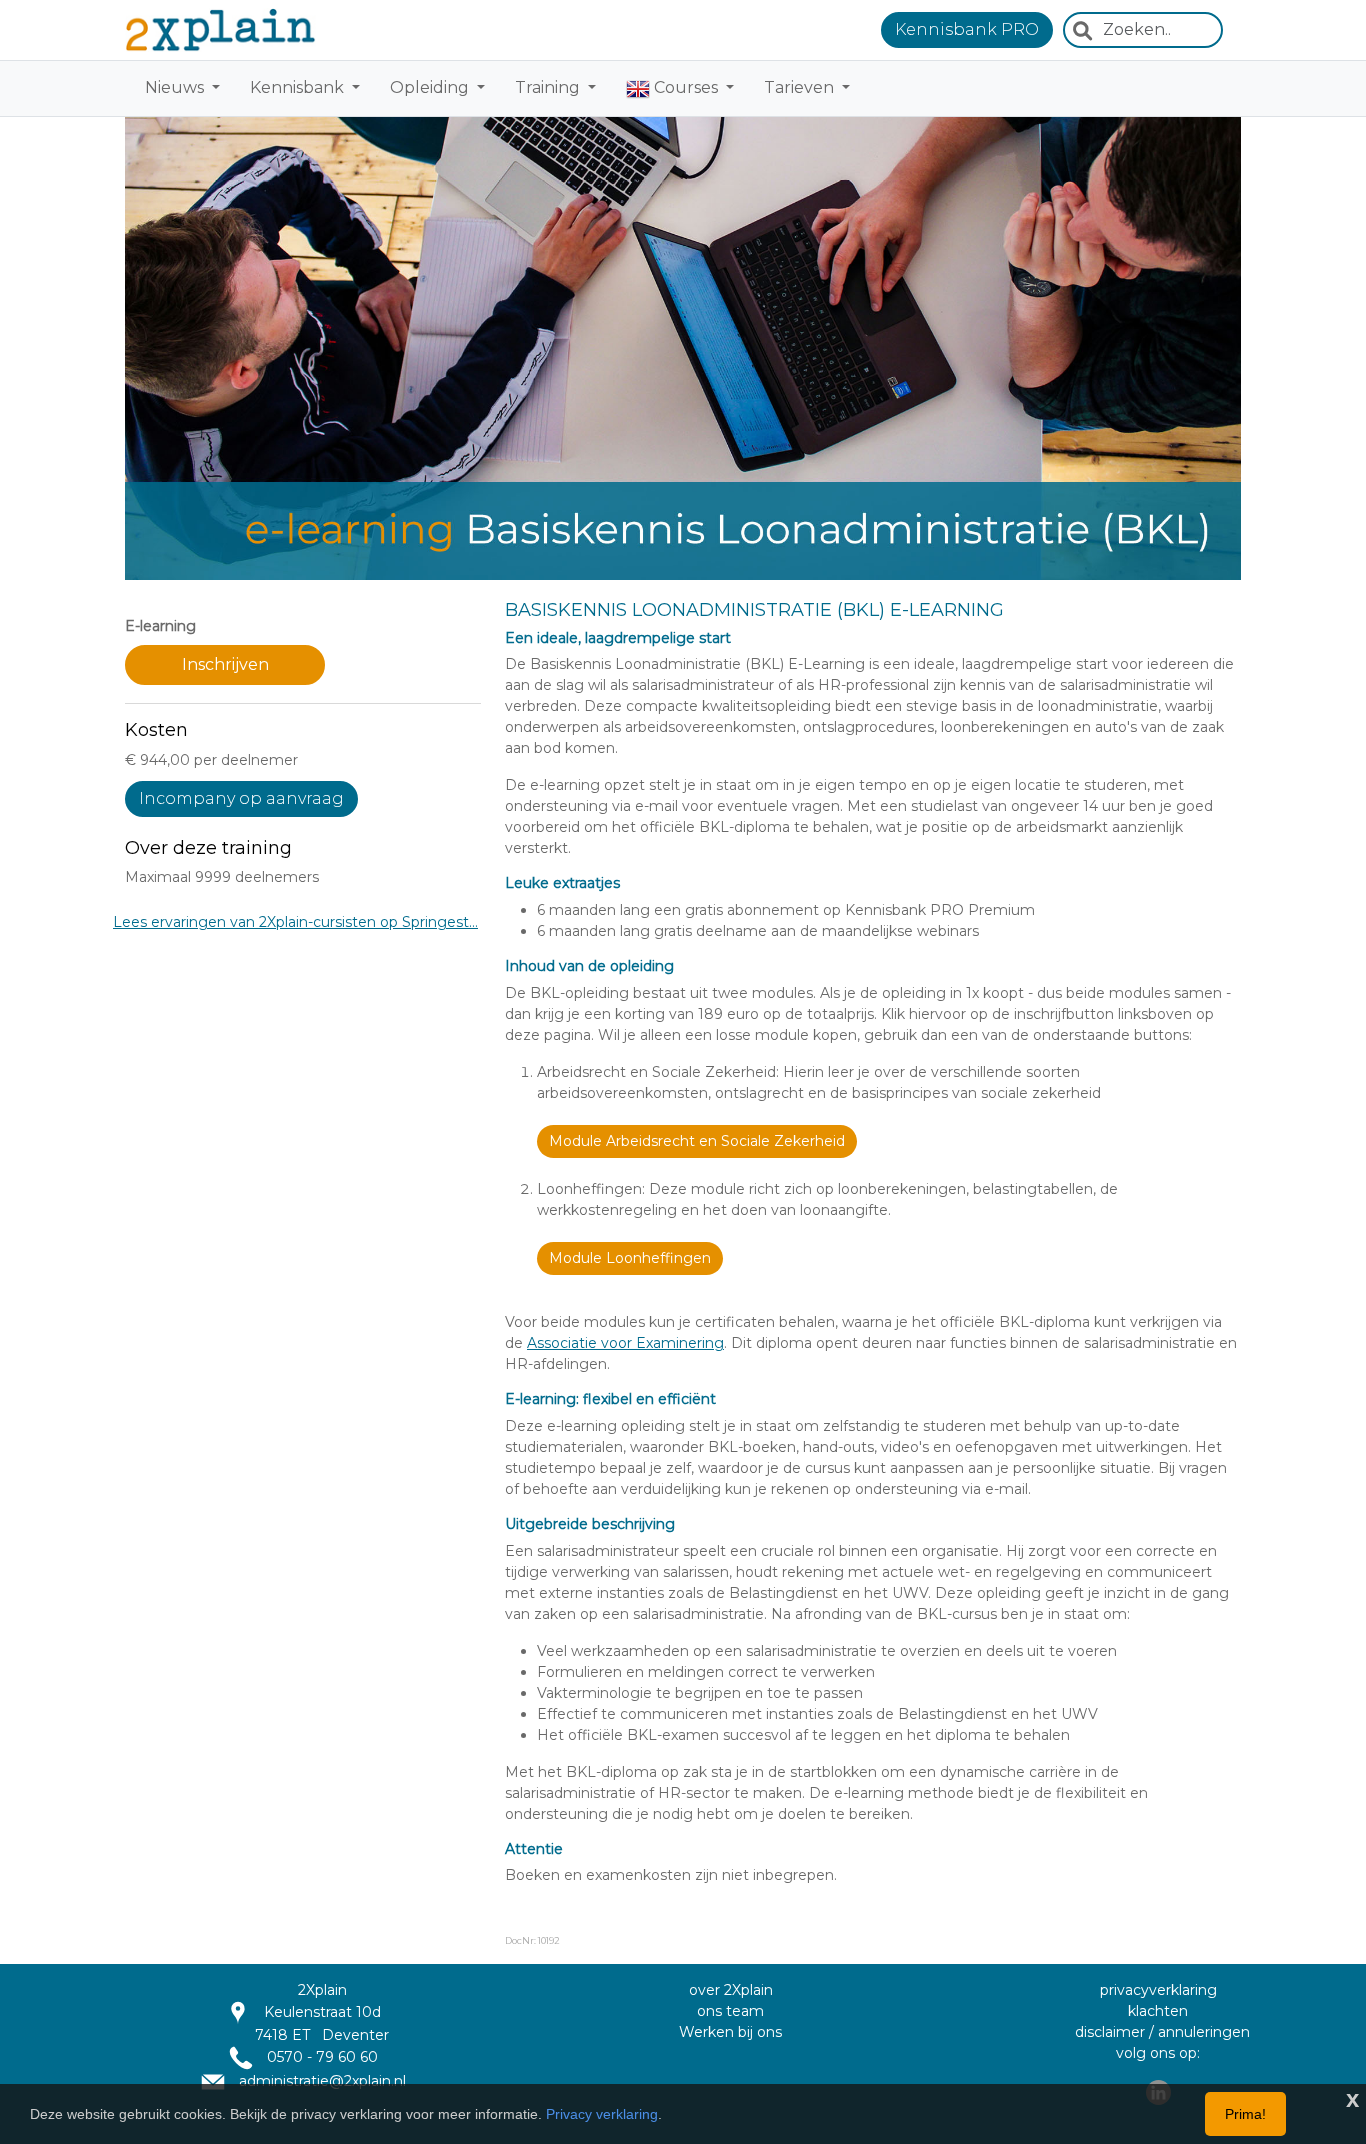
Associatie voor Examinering (625, 1343)
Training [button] (549, 87)
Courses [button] (686, 87)
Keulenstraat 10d (322, 2012)
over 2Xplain (731, 1990)
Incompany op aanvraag (241, 798)
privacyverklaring (1158, 1990)
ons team (730, 2011)
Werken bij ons (730, 2032)
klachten (1158, 2011)
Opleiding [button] (431, 87)
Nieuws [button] (176, 87)
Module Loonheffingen (630, 1258)
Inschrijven (225, 664)
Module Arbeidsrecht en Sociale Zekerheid (697, 1141)
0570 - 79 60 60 (320, 2057)
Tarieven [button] (801, 87)
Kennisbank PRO (967, 29)
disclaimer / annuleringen (1162, 2032)
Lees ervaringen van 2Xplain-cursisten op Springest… (295, 922)
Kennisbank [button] (299, 87)
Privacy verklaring (602, 2114)
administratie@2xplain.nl (320, 2081)
